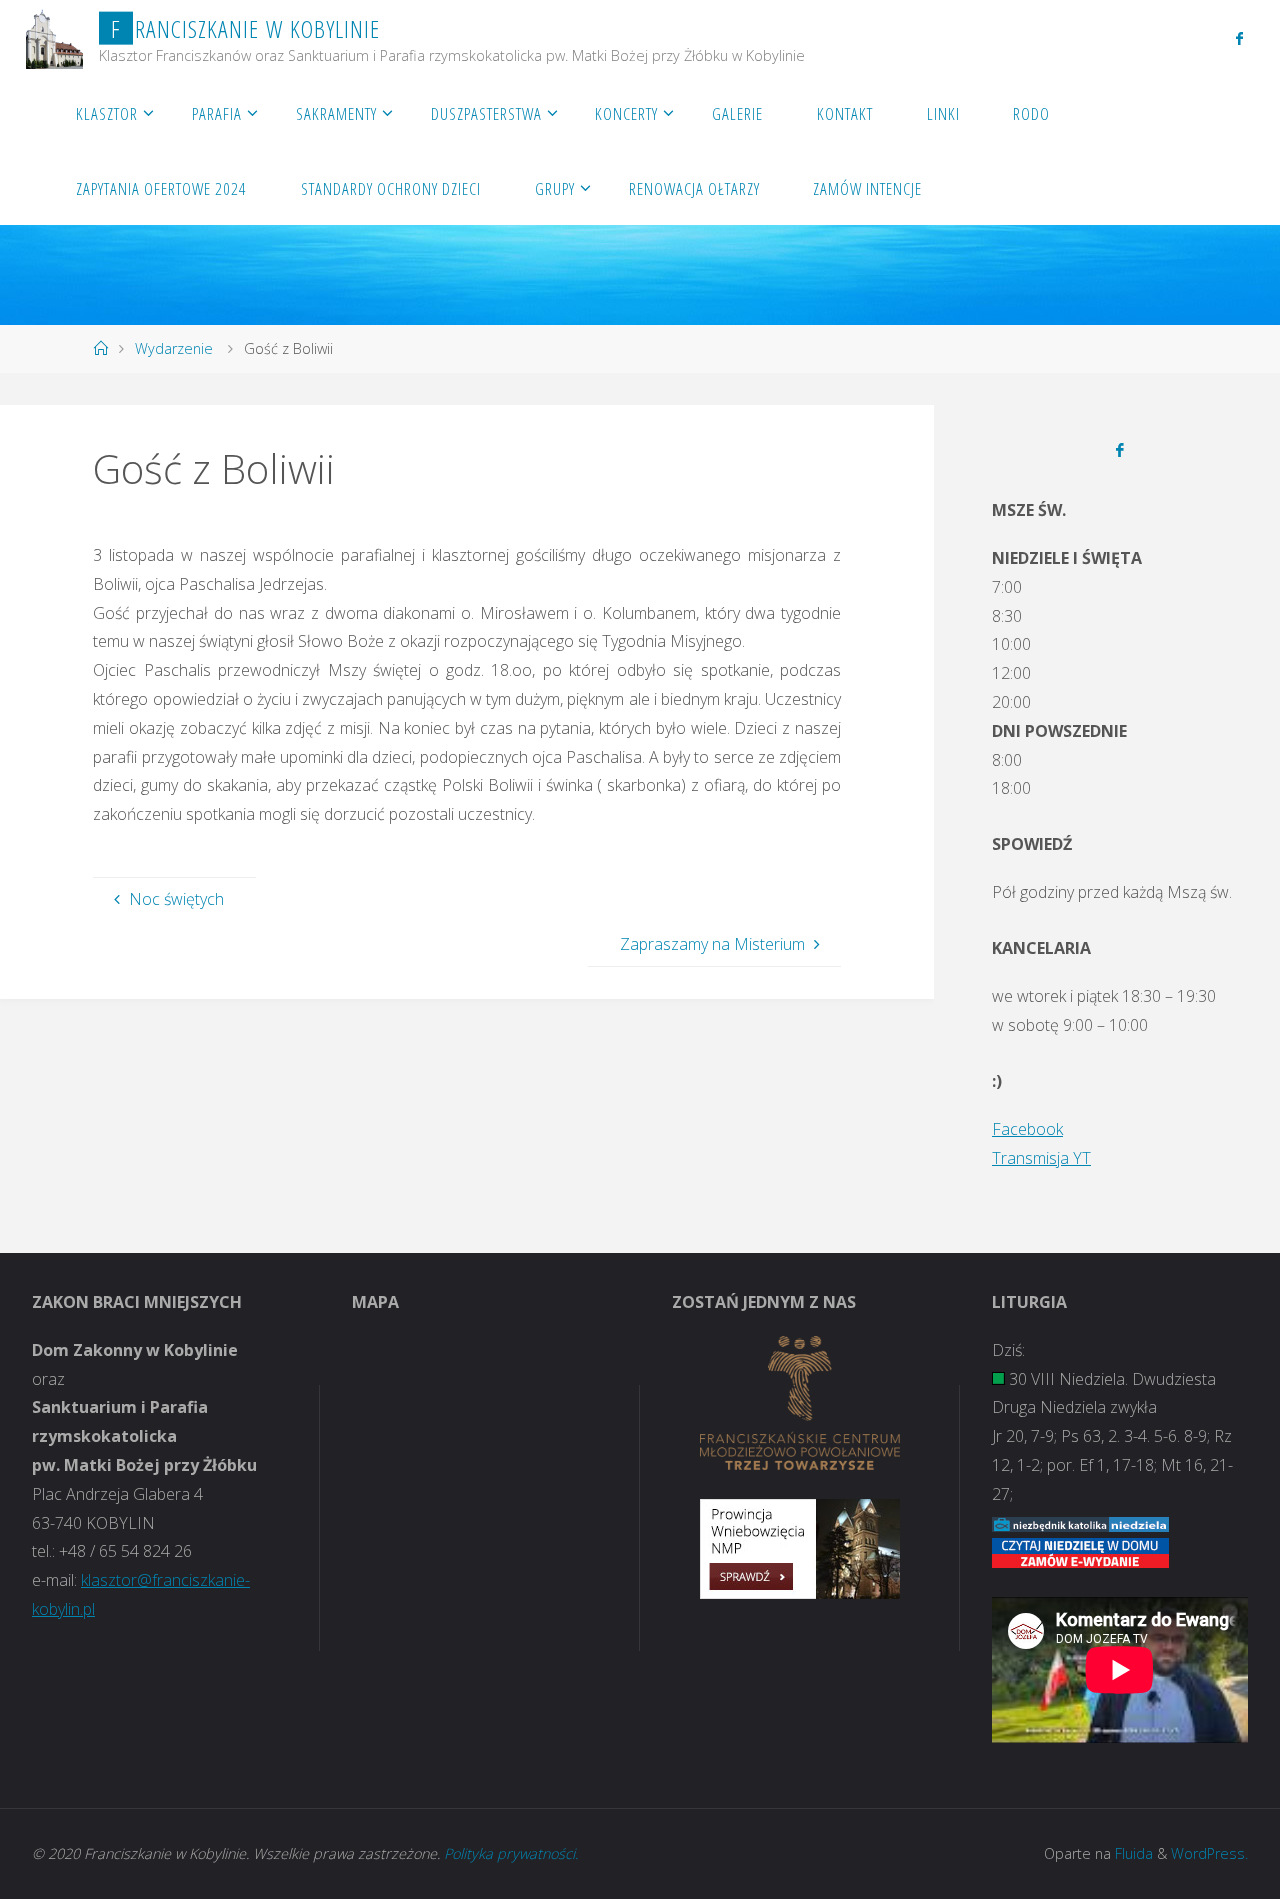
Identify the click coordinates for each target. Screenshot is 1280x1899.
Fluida (1132, 1853)
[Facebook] (1239, 38)
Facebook (1027, 1129)
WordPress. (1209, 1853)
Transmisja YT (1041, 1158)
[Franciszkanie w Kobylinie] (55, 37)
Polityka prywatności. (511, 1853)
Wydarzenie (174, 348)
